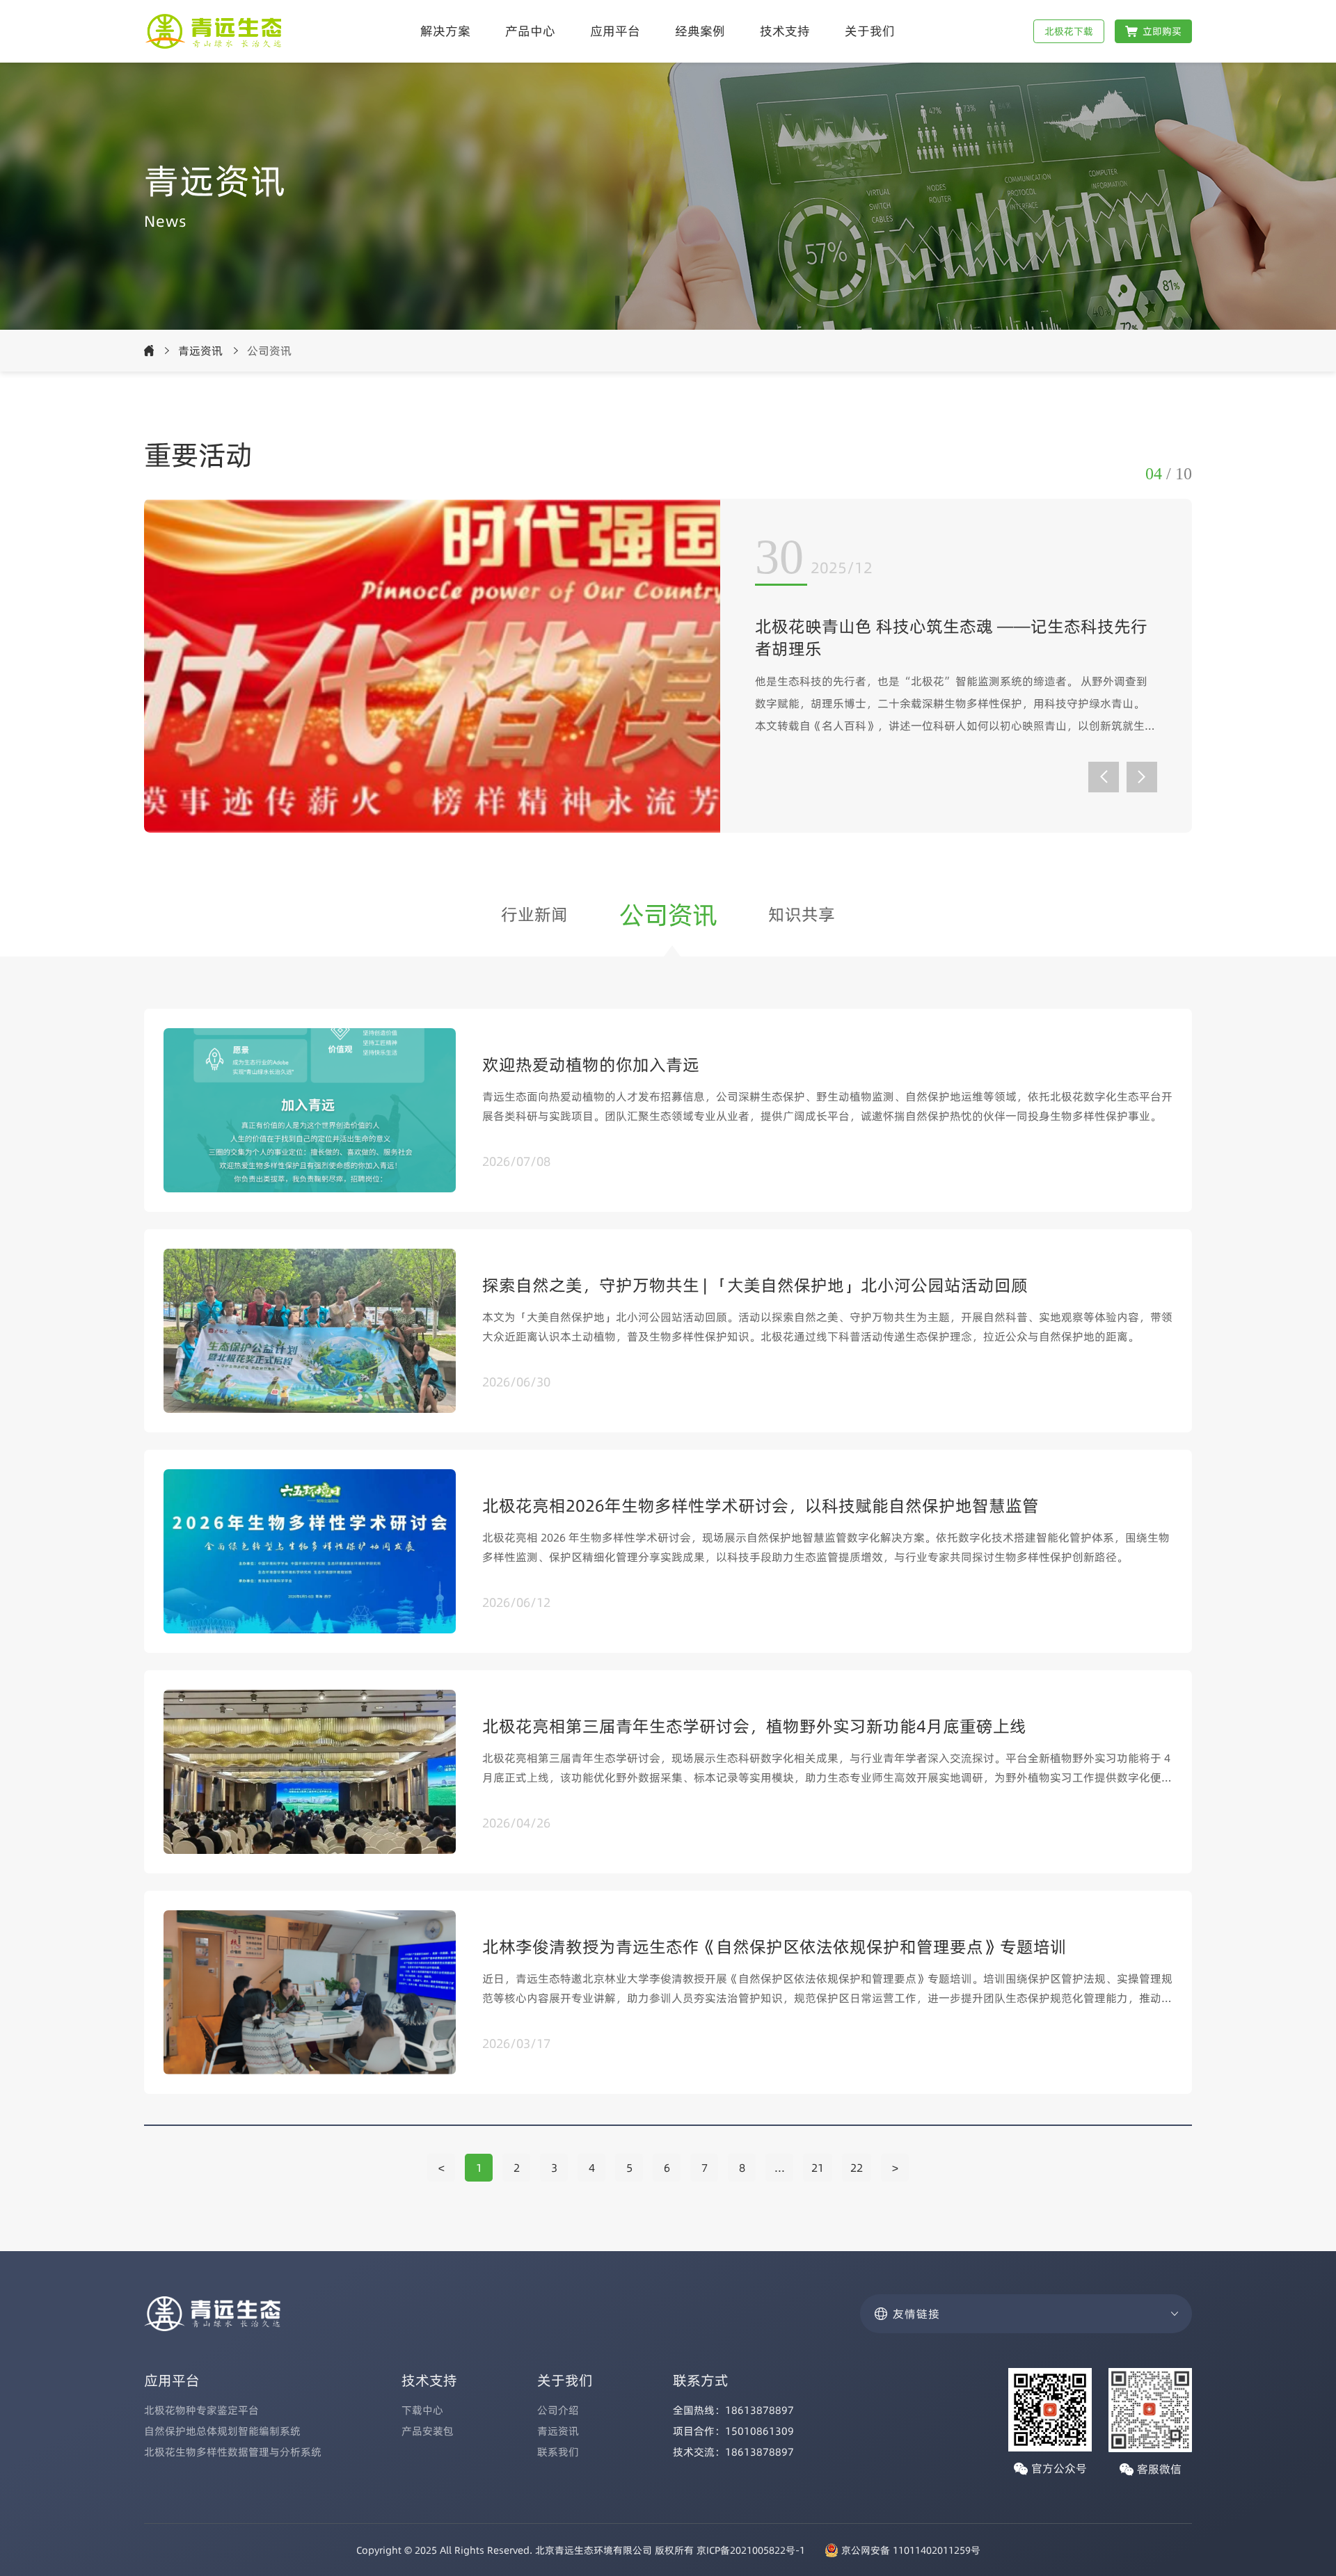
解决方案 (445, 31)
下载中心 (422, 2410)
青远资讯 (200, 351)
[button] (1104, 777)
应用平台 (615, 31)
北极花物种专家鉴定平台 (201, 2410)
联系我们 (558, 2452)
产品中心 (530, 31)
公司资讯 (668, 915)
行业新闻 (534, 914)
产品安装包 (428, 2431)
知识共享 (802, 914)
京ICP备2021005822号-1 (751, 2550)
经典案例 (700, 31)
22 (857, 2168)
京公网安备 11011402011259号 (911, 2550)
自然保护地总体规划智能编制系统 (222, 2431)
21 (818, 2168)
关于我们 (870, 31)
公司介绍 (558, 2410)
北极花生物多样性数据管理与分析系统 (233, 2452)
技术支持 (785, 31)
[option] (668, 666)
